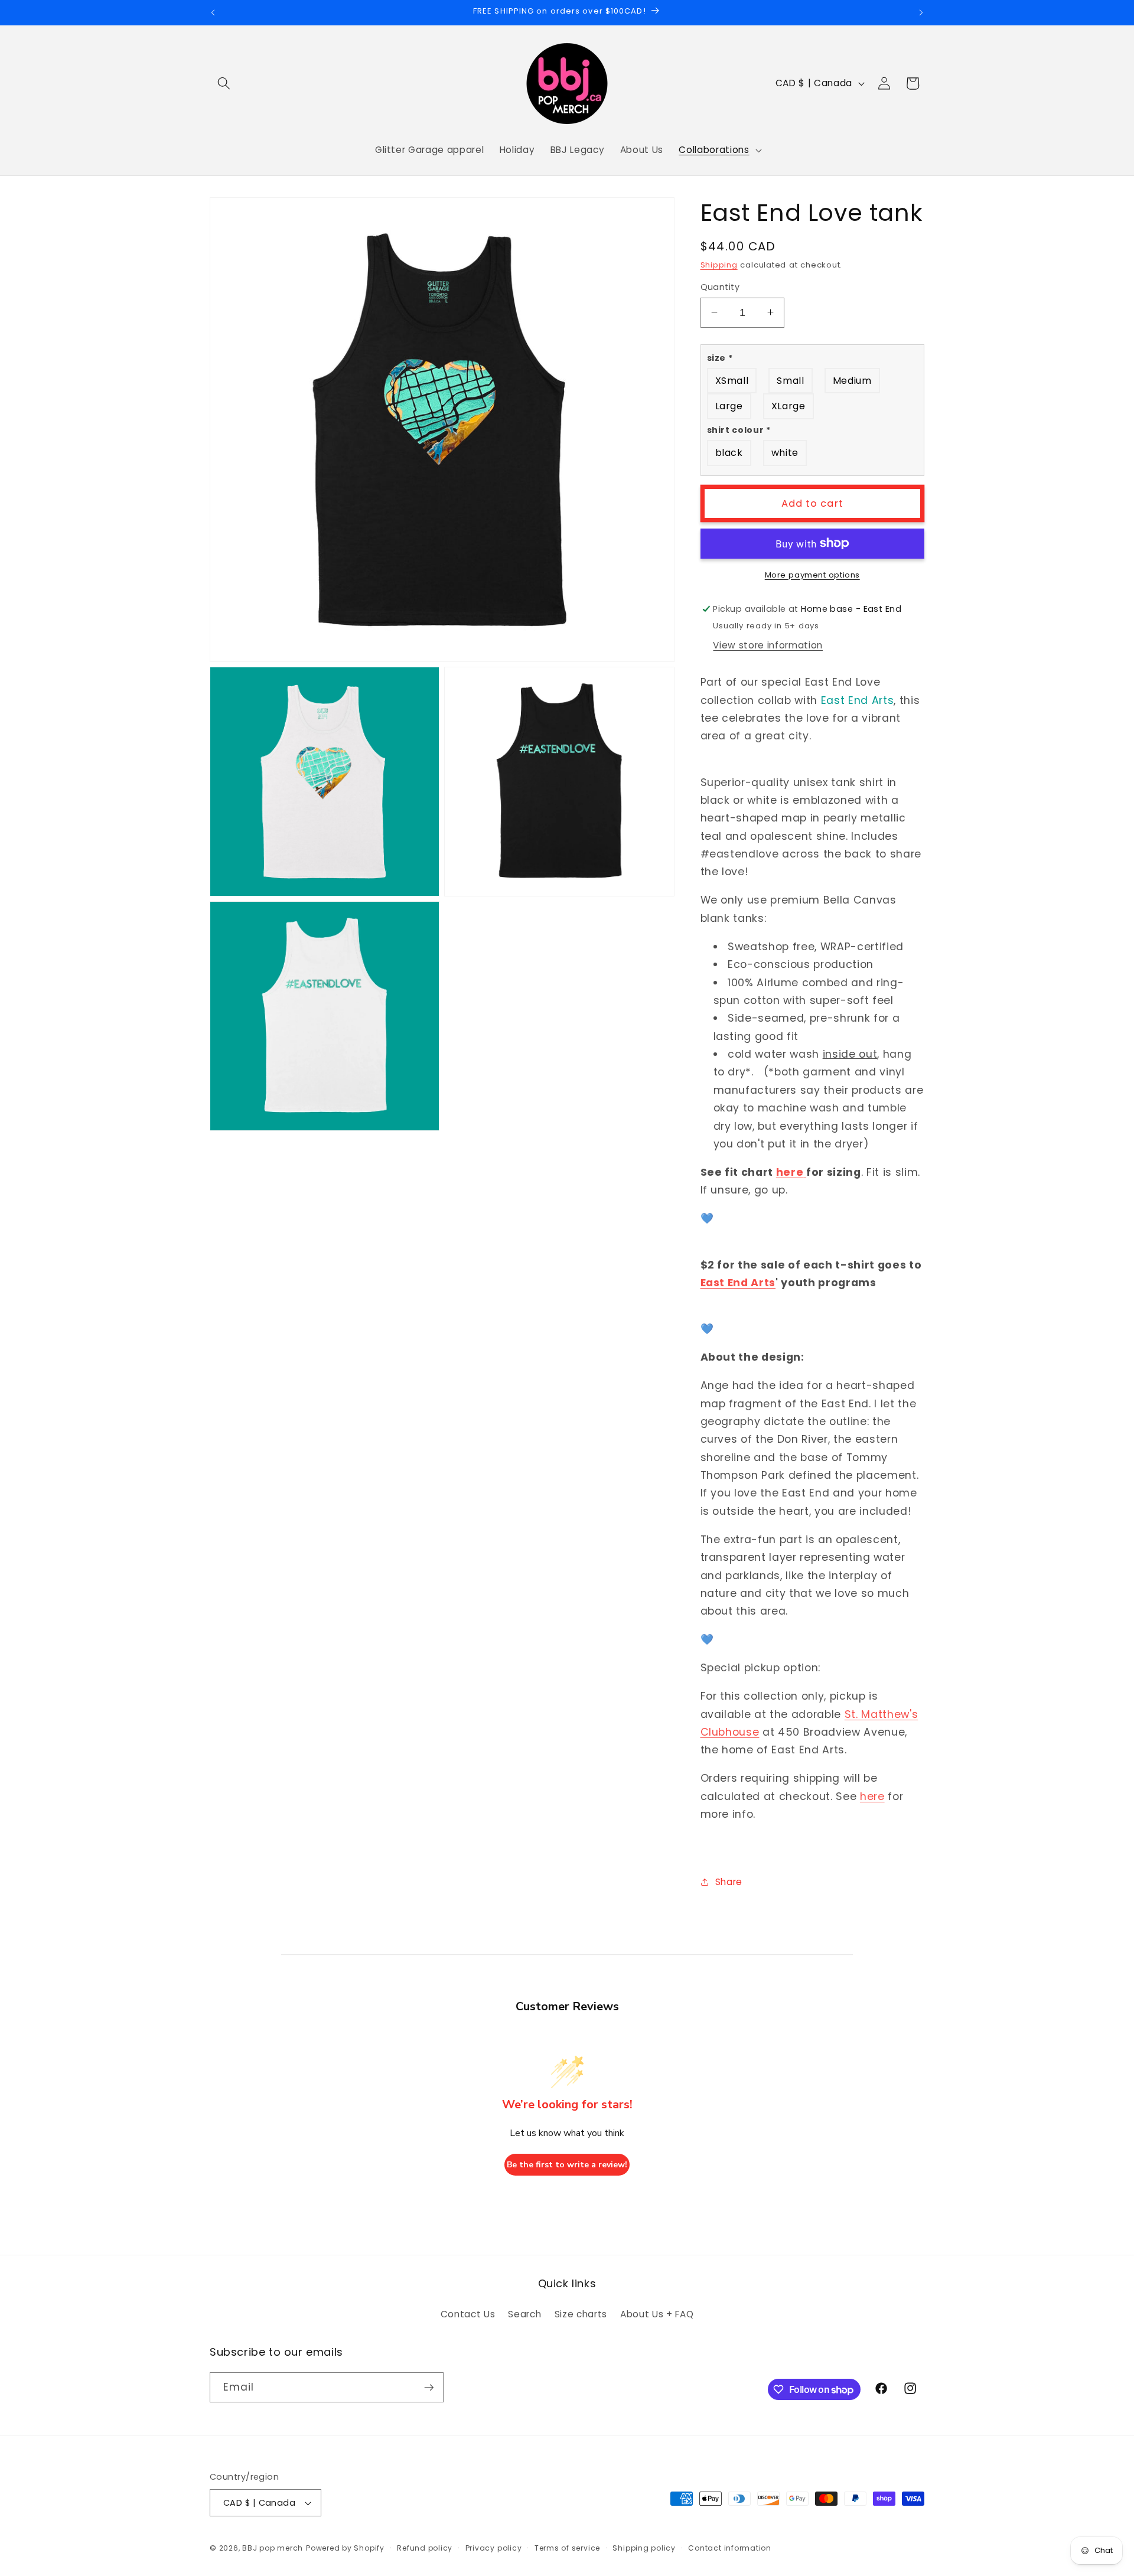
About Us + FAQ (657, 2314)
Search (524, 2314)
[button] (224, 83)
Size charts (581, 2314)
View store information (768, 645)
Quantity (720, 287)
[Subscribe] (429, 2388)
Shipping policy (644, 2548)
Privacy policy (494, 2548)
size (720, 357)
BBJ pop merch (273, 2548)
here (790, 1172)
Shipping (719, 265)
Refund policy (425, 2548)
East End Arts (738, 1282)
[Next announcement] (921, 12)
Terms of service (567, 2548)
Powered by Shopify (345, 2548)
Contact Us (468, 2314)
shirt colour (739, 430)
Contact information (730, 2548)
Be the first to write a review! (567, 2165)
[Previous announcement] (213, 12)
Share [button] (729, 1881)
